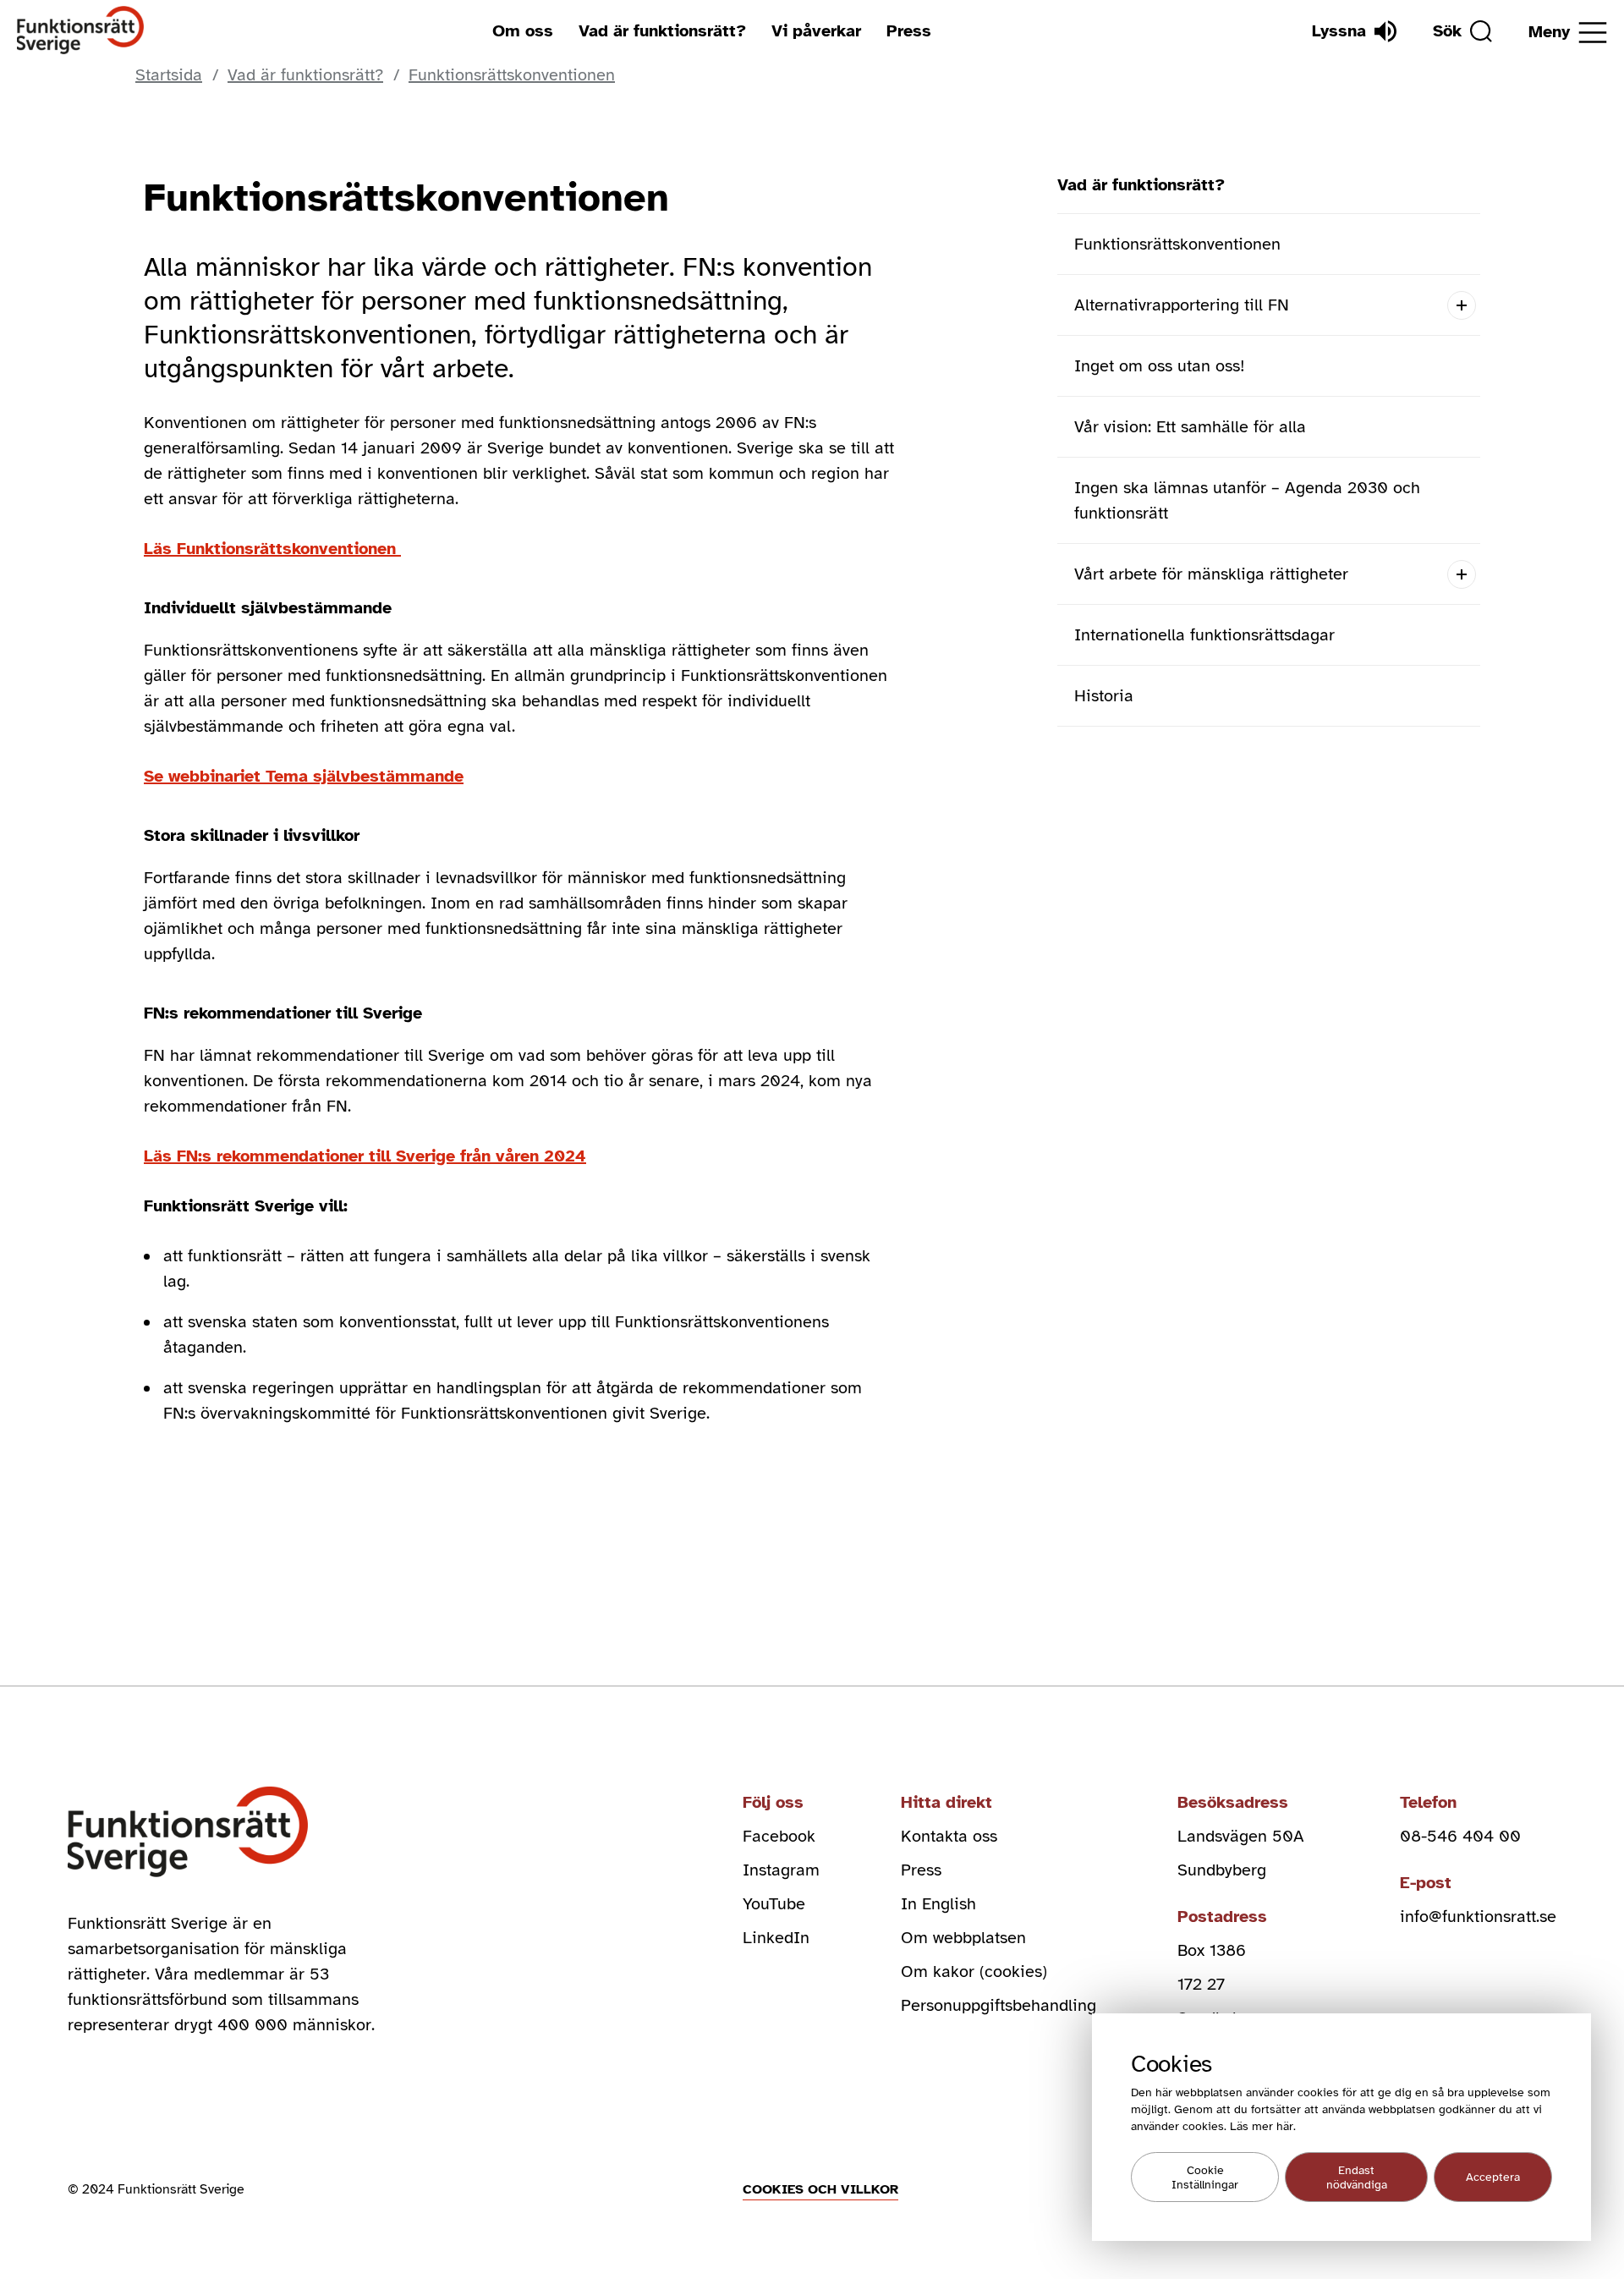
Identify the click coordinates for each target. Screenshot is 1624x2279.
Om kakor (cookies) (974, 1971)
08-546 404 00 (1460, 1836)
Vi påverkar (816, 31)
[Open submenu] (1461, 305)
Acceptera (1493, 2177)
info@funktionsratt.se (1478, 1917)
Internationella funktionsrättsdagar (1204, 635)
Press (909, 31)
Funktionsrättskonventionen (1177, 244)
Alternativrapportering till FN (1182, 305)
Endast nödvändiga (1357, 2177)
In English (938, 1904)
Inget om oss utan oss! (1160, 366)
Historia (1104, 696)
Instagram (781, 1870)
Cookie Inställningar (1205, 2177)
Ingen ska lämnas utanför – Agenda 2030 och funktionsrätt (1247, 500)
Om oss (523, 31)
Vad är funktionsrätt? (662, 31)
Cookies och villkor (820, 2189)
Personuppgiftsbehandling (999, 2005)
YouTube (774, 1904)
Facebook (779, 1836)
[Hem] (81, 31)
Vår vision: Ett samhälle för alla (1190, 427)
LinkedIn (776, 1938)
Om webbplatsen (963, 1938)
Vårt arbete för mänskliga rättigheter (1211, 574)
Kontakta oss (949, 1836)
